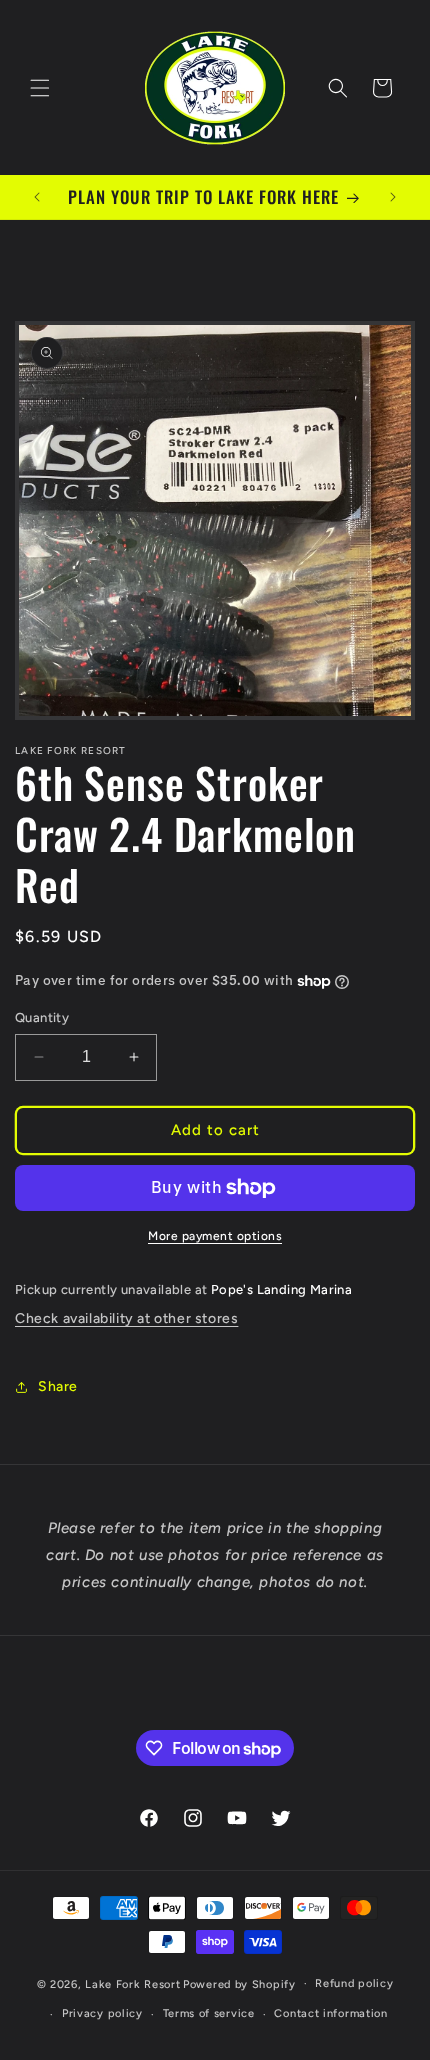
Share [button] (58, 1386)
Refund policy (354, 1983)
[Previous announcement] (37, 197)
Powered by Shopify (239, 1983)
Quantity (42, 1017)
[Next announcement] (393, 197)
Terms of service (209, 2013)
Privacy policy (102, 2013)
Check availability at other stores (126, 1318)
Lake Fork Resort (132, 1983)
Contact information (330, 2013)
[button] (40, 88)
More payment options (215, 1236)
